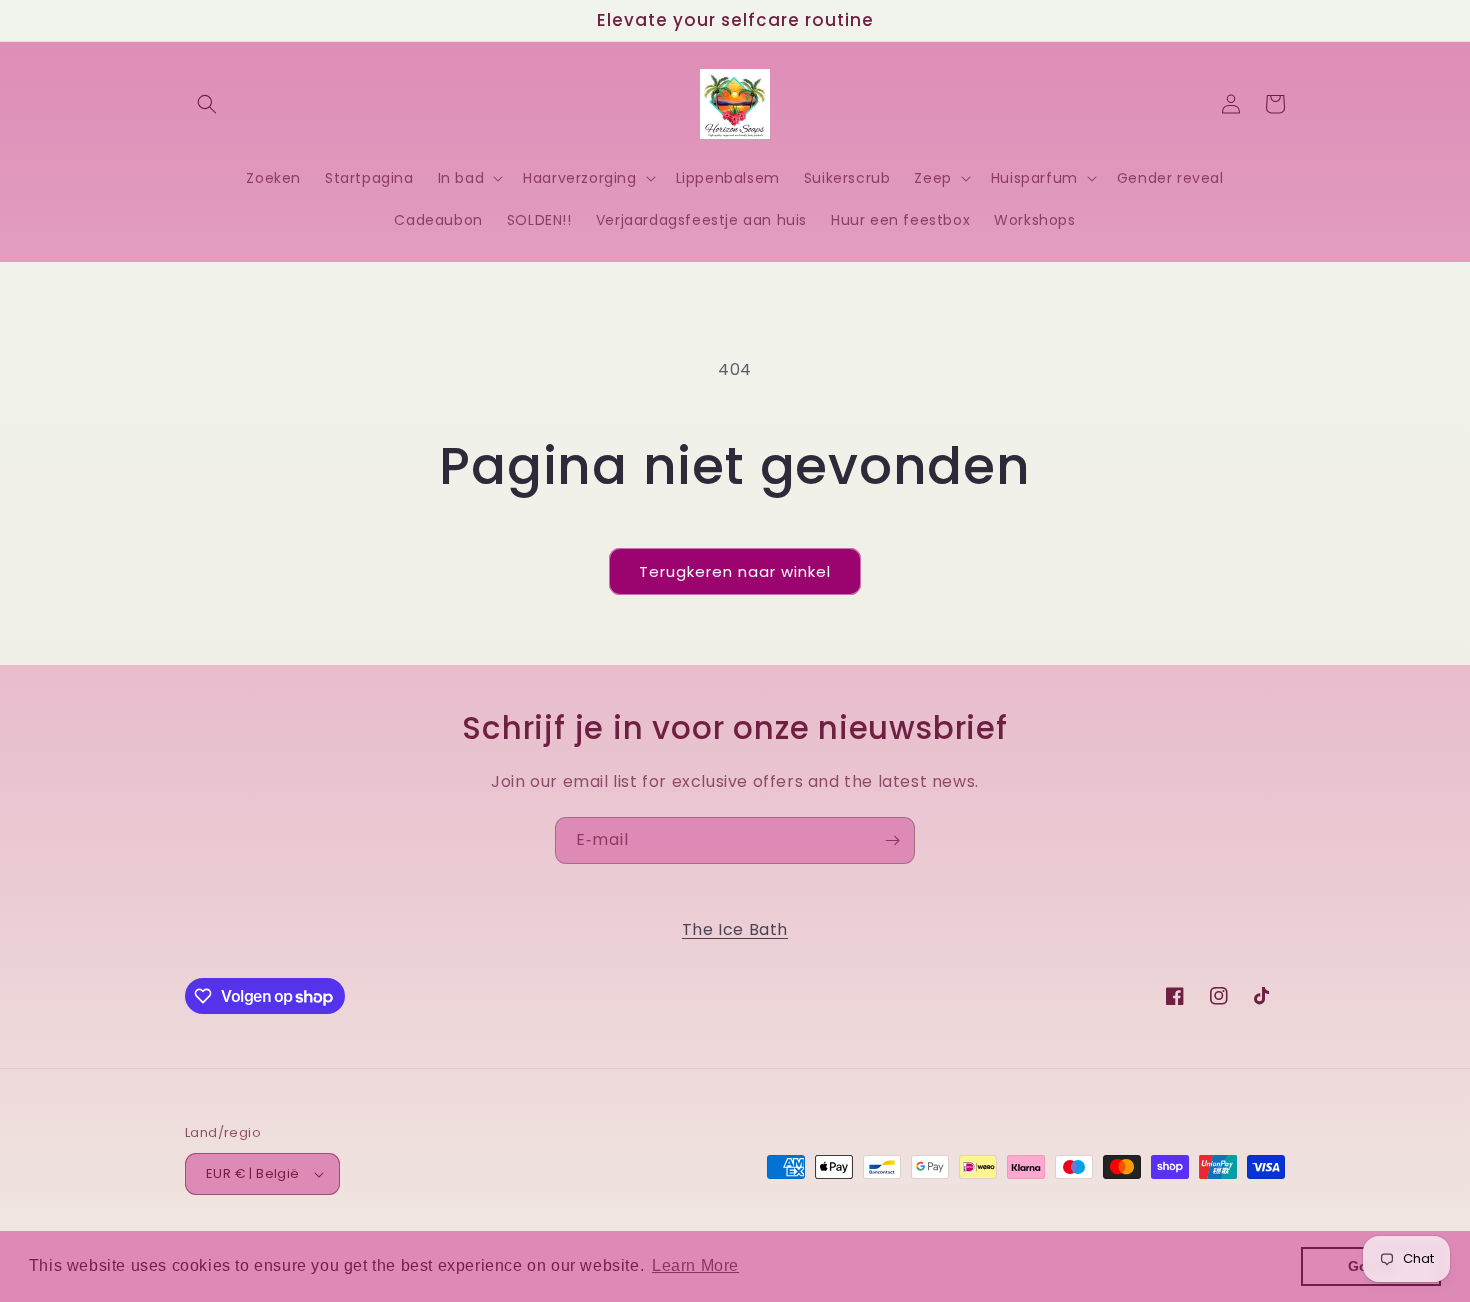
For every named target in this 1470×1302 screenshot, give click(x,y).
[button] (207, 104)
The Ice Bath (735, 929)
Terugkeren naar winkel (735, 571)
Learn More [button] (695, 1265)
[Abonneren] (892, 840)
